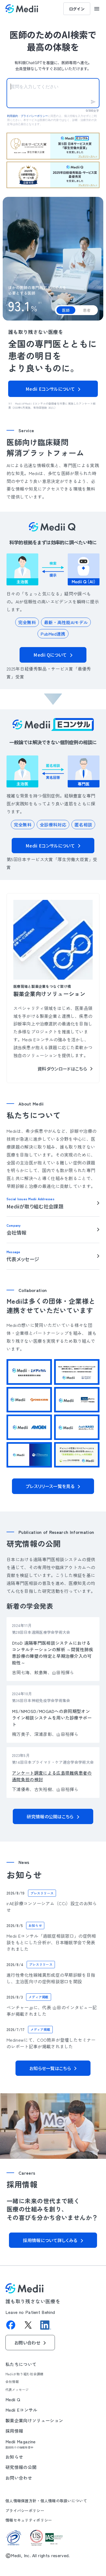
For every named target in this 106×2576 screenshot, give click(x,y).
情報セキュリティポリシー (29, 2520)
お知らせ (14, 2456)
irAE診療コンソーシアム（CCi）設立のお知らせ (52, 1906)
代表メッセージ (17, 2389)
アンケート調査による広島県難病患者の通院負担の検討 (52, 1776)
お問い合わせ (19, 2477)
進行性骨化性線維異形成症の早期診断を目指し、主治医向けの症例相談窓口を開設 (51, 1978)
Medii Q (13, 2399)
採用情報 (14, 2430)
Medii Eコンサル (21, 2409)
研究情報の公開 (21, 2467)
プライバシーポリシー (25, 2510)
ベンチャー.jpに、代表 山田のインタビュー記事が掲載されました (52, 2010)
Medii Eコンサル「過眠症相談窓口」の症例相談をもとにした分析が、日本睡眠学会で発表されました (51, 1942)
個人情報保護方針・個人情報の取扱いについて (46, 2501)
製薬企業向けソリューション (34, 2420)
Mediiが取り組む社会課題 (24, 2374)
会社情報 (12, 2381)
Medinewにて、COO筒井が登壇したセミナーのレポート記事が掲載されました (51, 2043)
